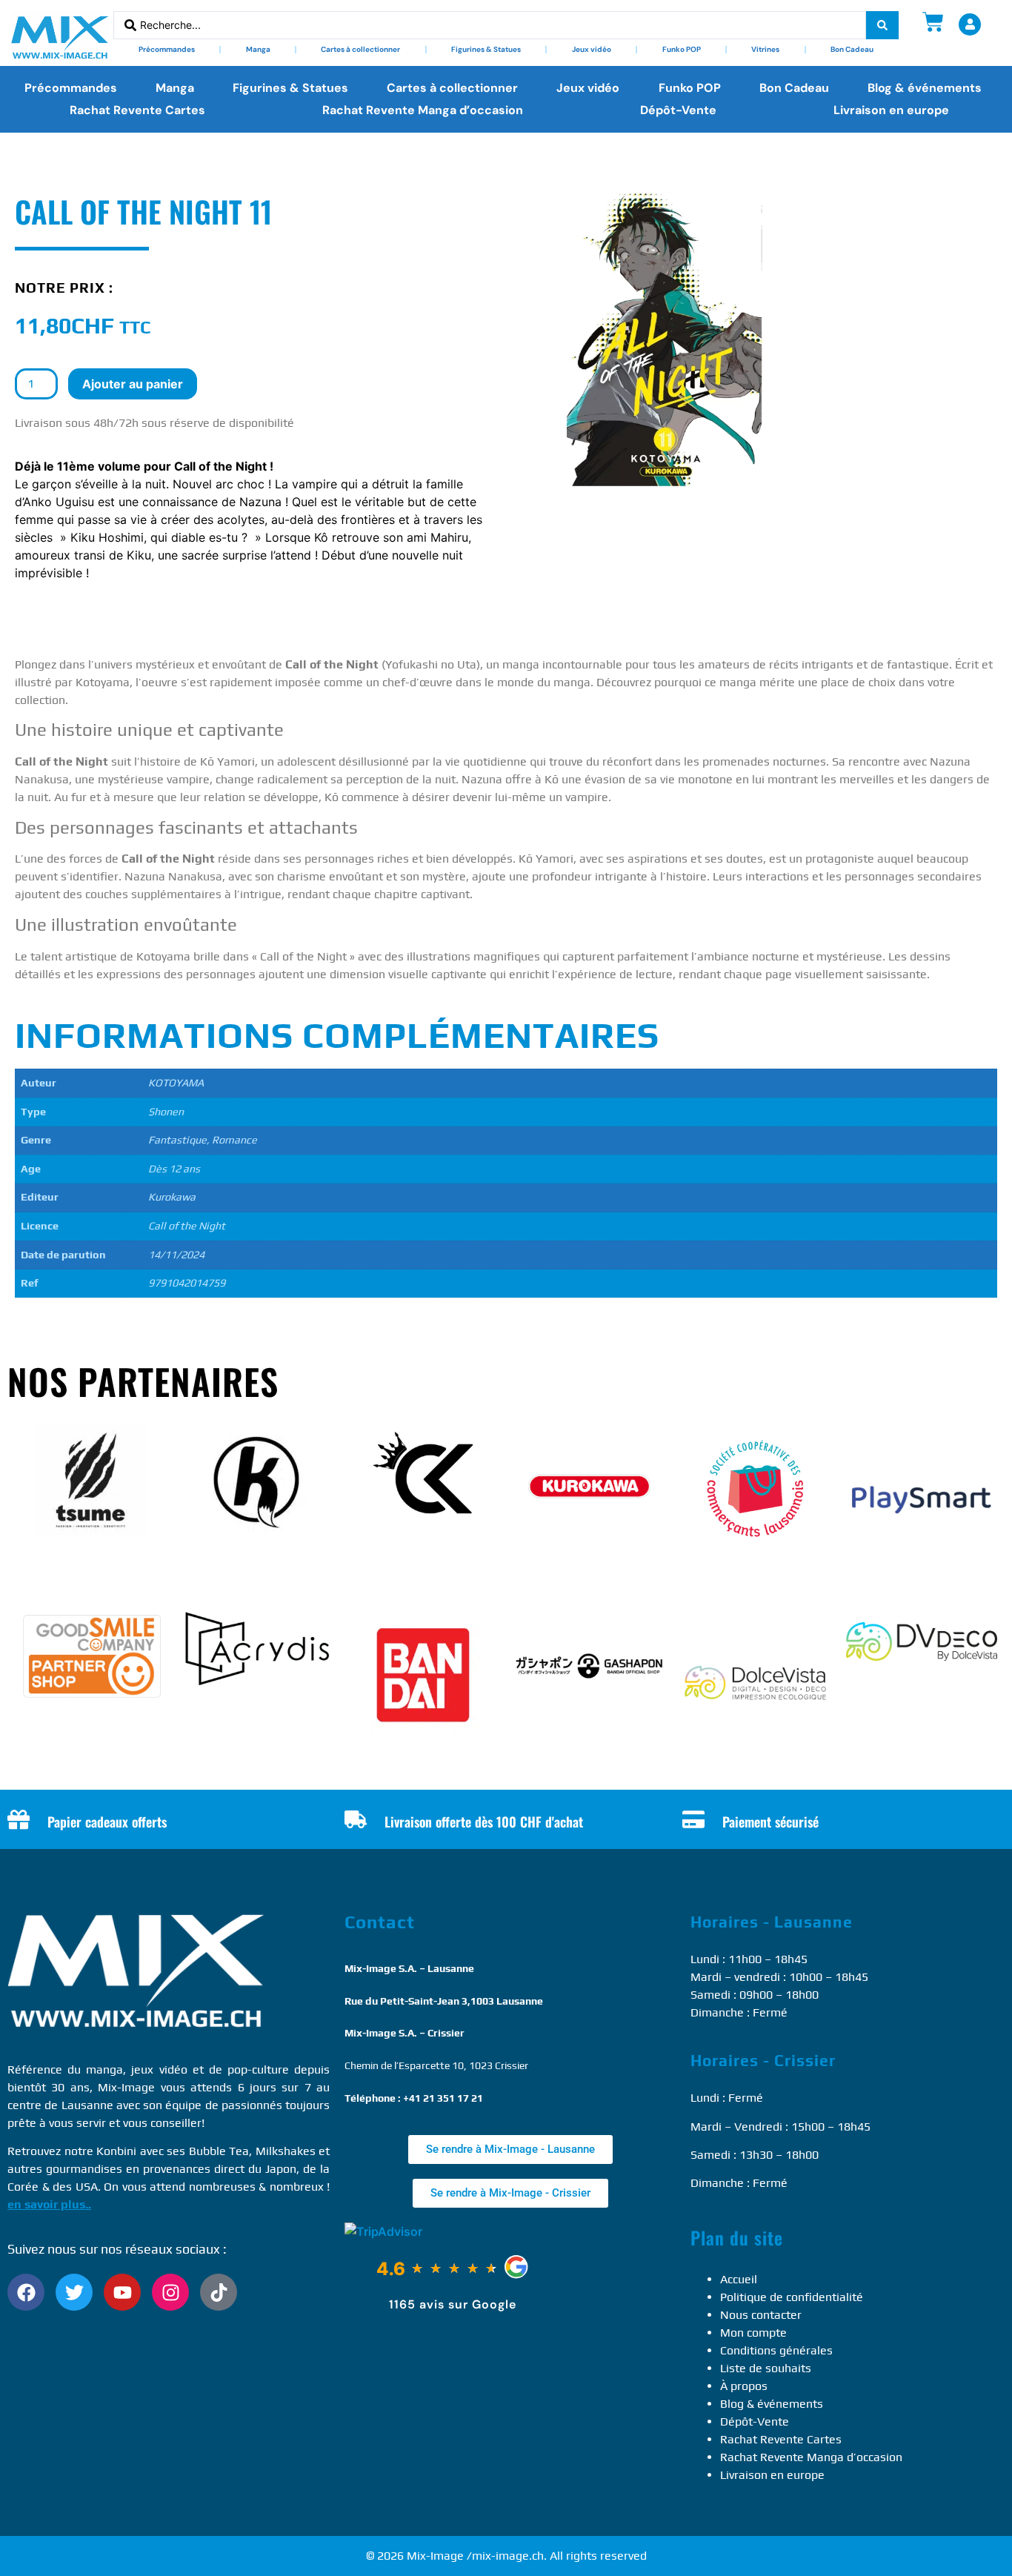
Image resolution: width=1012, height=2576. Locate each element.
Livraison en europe (891, 110)
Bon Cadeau (852, 49)
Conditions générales (776, 2350)
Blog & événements (925, 88)
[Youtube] (122, 2292)
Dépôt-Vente (678, 110)
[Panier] (933, 22)
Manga (258, 49)
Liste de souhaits (766, 2368)
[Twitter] (74, 2292)
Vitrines (765, 49)
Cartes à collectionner (360, 49)
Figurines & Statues (486, 49)
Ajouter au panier (133, 384)
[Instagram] (170, 2292)
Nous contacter (761, 2315)
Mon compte (753, 2333)
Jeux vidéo (592, 49)
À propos (744, 2386)
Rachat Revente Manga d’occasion (423, 110)
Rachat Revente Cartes (137, 110)
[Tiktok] (219, 2292)
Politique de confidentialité (792, 2297)
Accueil (739, 2279)
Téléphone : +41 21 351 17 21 (414, 2098)
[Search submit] (882, 25)
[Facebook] (26, 2292)
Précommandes (167, 49)
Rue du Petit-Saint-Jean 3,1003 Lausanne (444, 2001)
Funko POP (682, 49)
